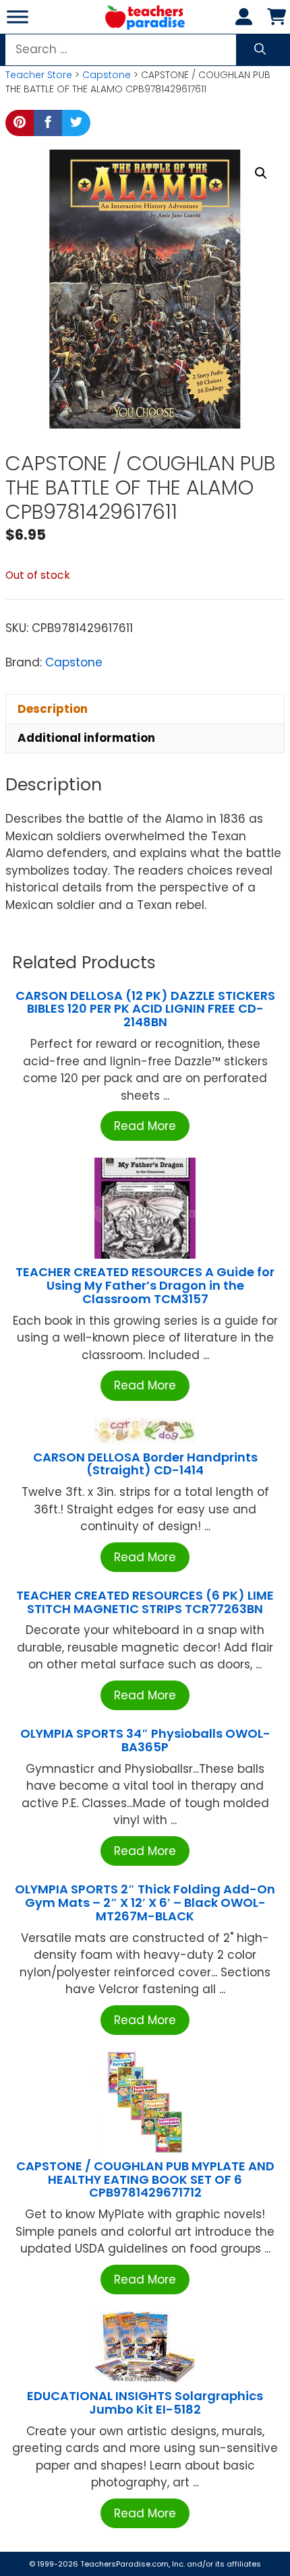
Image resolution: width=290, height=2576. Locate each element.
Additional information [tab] (86, 738)
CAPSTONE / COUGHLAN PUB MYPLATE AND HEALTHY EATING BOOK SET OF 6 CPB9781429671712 (145, 2179)
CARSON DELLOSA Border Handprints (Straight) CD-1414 (145, 1464)
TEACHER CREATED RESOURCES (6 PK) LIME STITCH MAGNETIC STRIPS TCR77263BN (145, 1602)
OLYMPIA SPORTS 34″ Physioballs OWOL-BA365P (145, 1740)
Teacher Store (39, 75)
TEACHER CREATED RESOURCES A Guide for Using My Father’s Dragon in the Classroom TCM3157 (145, 1285)
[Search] (260, 50)
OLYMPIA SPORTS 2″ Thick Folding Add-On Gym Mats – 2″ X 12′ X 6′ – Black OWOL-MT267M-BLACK (145, 1903)
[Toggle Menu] (18, 17)
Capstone (107, 75)
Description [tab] (53, 709)
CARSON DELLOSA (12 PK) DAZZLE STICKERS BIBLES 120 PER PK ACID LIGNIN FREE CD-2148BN (145, 1009)
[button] (261, 173)
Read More (145, 1126)
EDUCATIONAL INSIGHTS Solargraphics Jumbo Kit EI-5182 (145, 2402)
